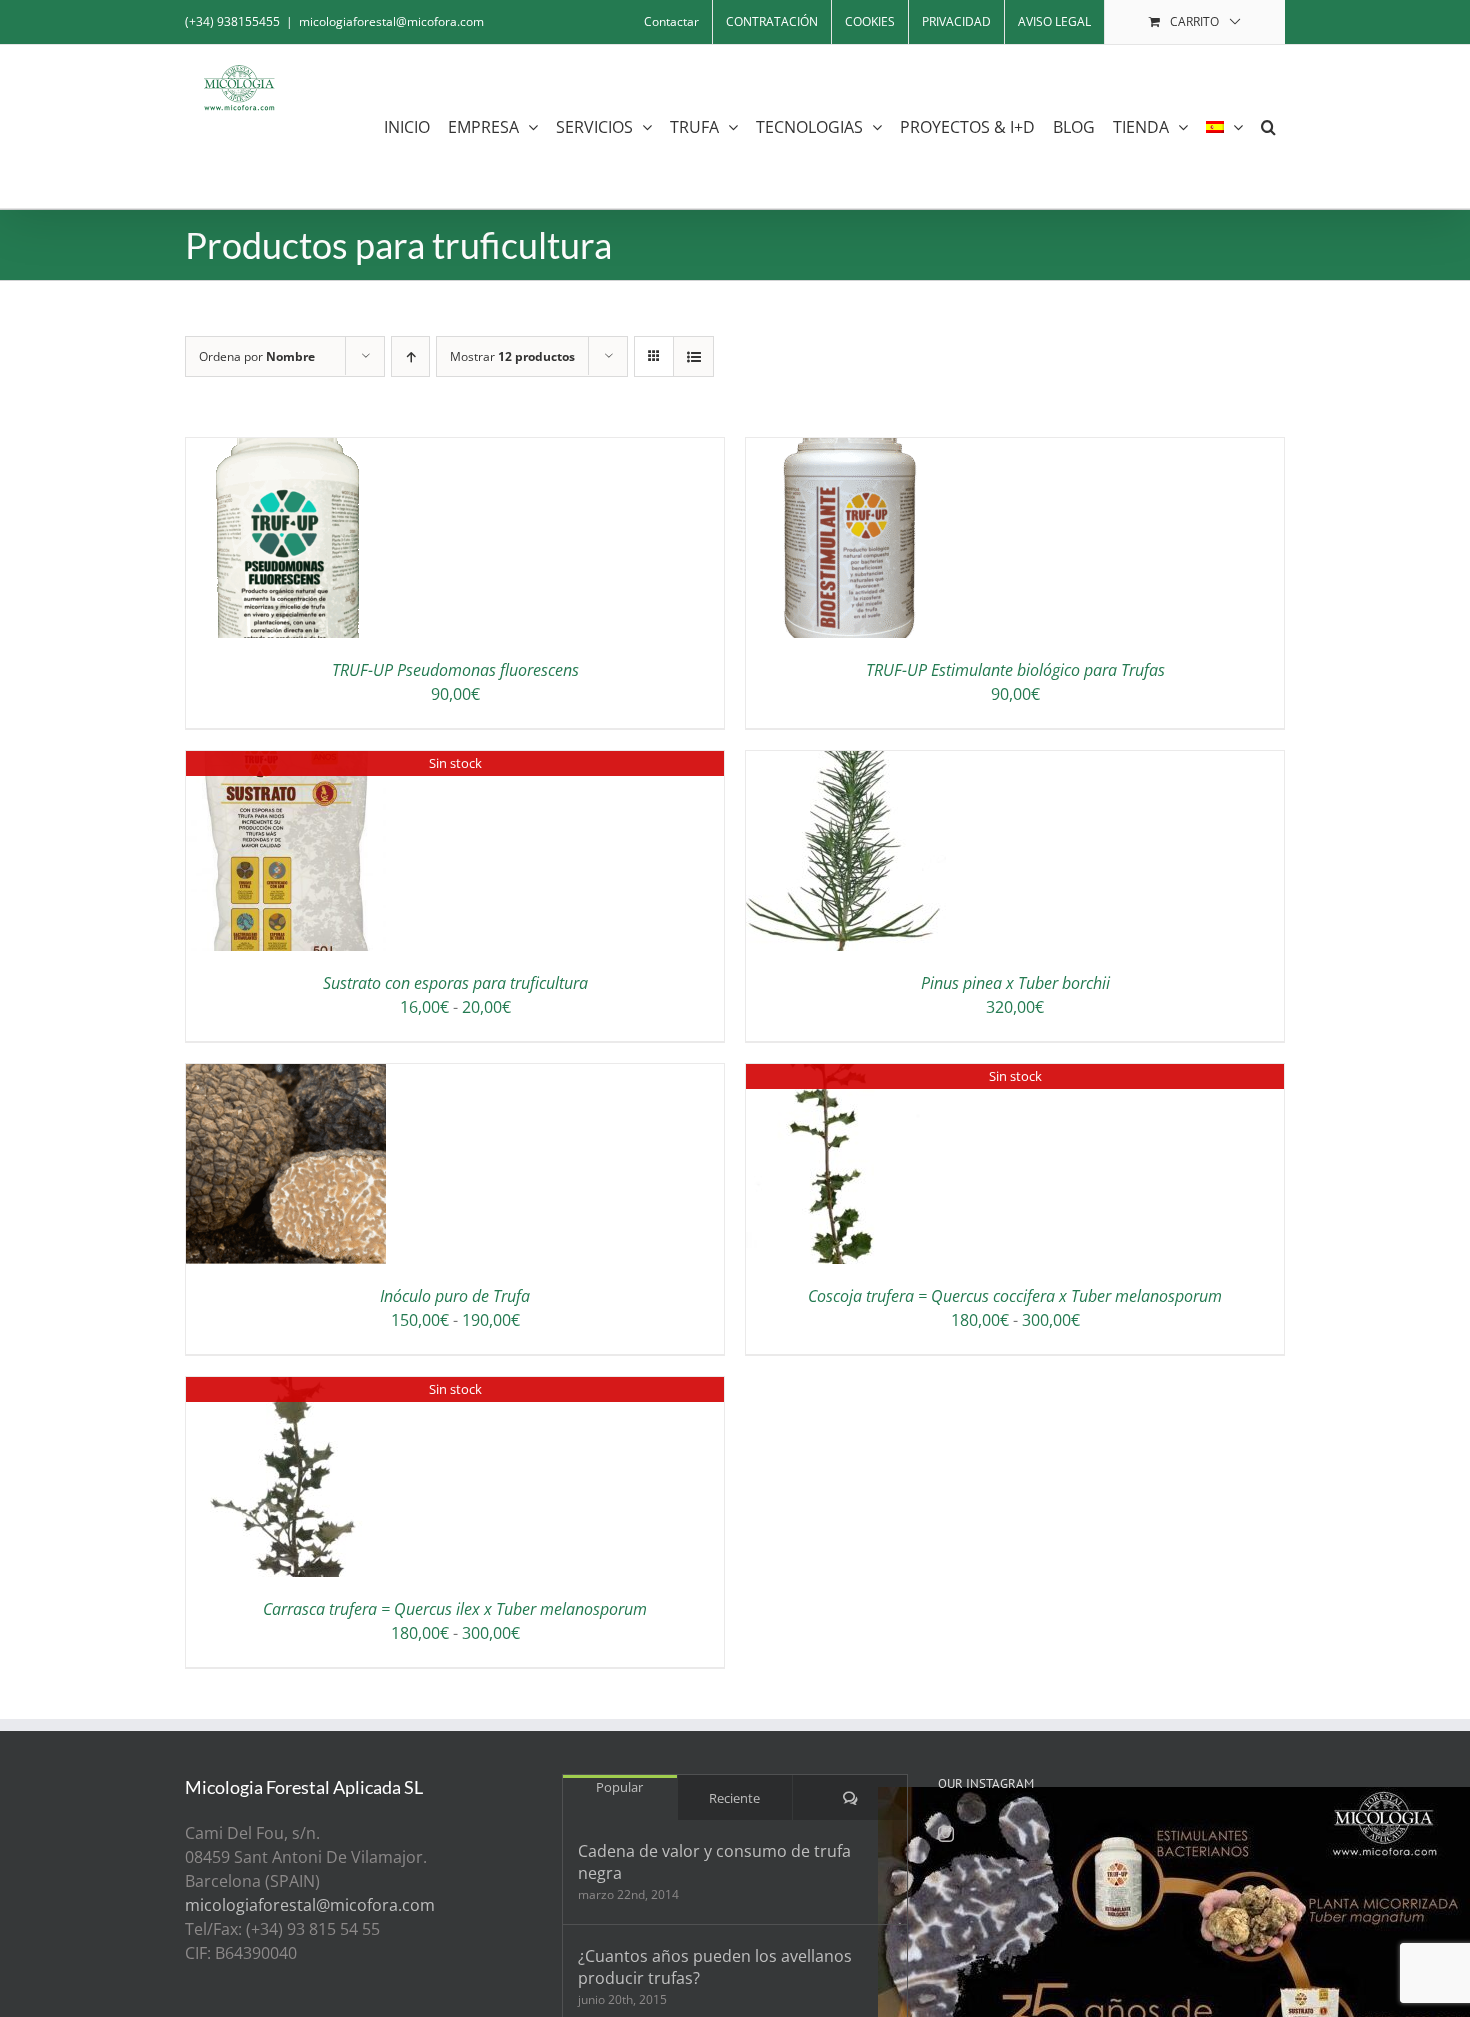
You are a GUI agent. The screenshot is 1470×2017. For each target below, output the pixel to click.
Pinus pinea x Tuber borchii (1015, 983)
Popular (619, 1787)
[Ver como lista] (693, 356)
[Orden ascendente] (410, 356)
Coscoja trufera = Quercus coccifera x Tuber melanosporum (1015, 1296)
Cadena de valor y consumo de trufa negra (714, 1862)
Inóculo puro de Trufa (455, 1296)
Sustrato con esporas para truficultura (455, 983)
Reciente (734, 1798)
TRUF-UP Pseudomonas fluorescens (455, 670)
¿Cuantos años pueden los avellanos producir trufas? (715, 1967)
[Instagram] (946, 1834)
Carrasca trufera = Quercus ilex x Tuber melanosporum (455, 1609)
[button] (1268, 126)
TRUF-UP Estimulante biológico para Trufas (1015, 670)
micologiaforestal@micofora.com (391, 21)
